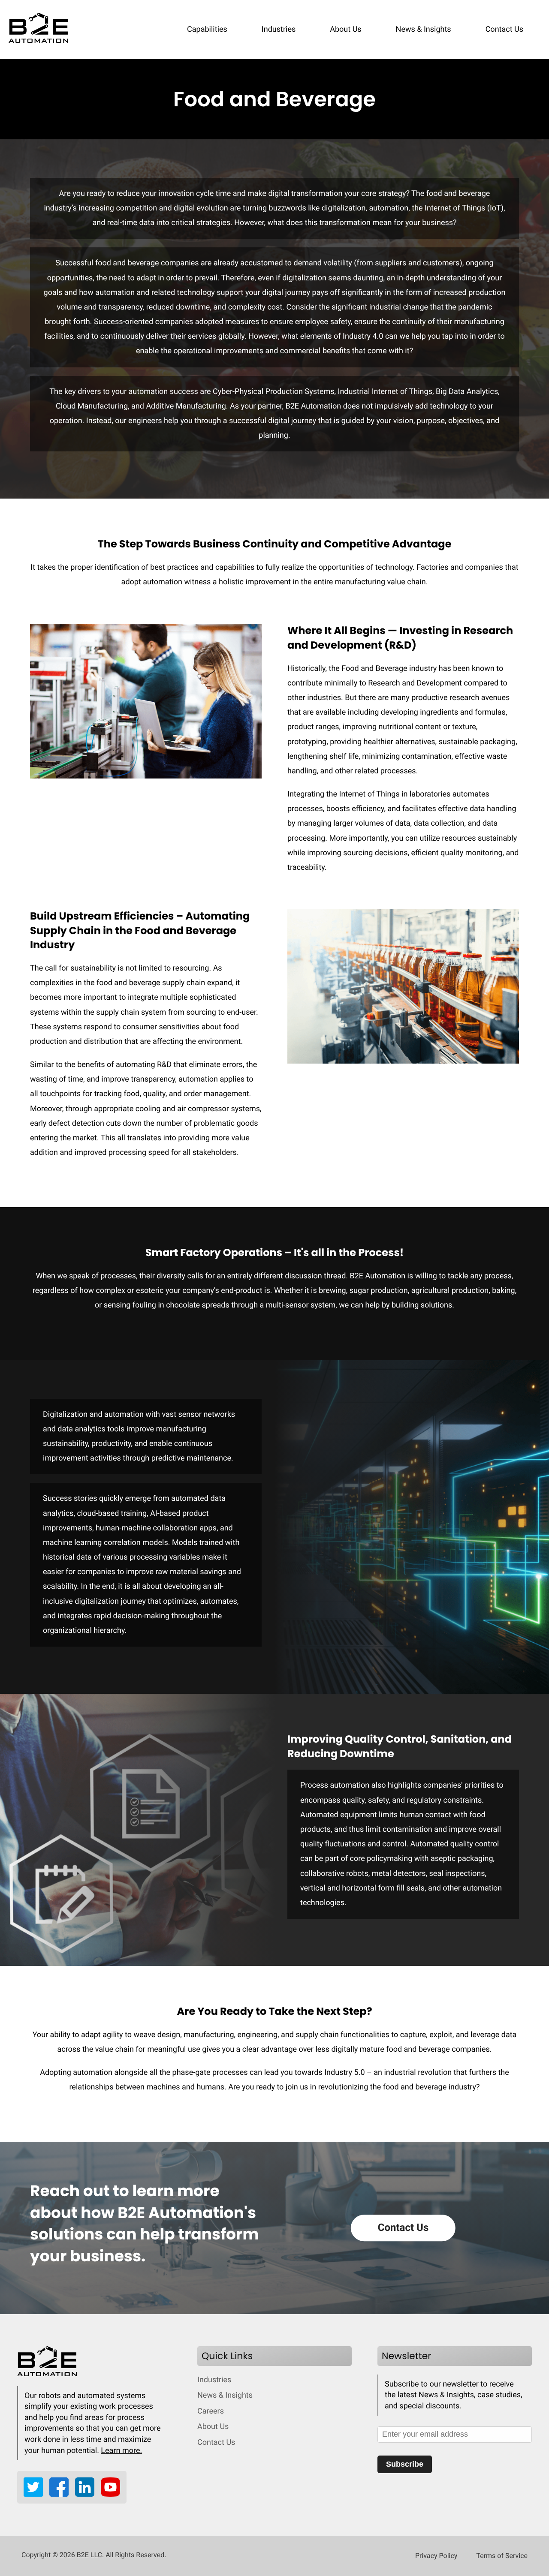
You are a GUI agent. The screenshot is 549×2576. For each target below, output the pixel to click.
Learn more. (121, 2451)
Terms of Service (502, 2556)
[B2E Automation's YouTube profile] (110, 2494)
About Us (345, 29)
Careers (211, 2411)
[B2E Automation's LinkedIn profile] (88, 2494)
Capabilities (207, 29)
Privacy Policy (436, 2556)
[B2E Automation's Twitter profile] (36, 2494)
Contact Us (504, 29)
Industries (279, 29)
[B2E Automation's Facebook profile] (62, 2494)
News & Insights (424, 29)
